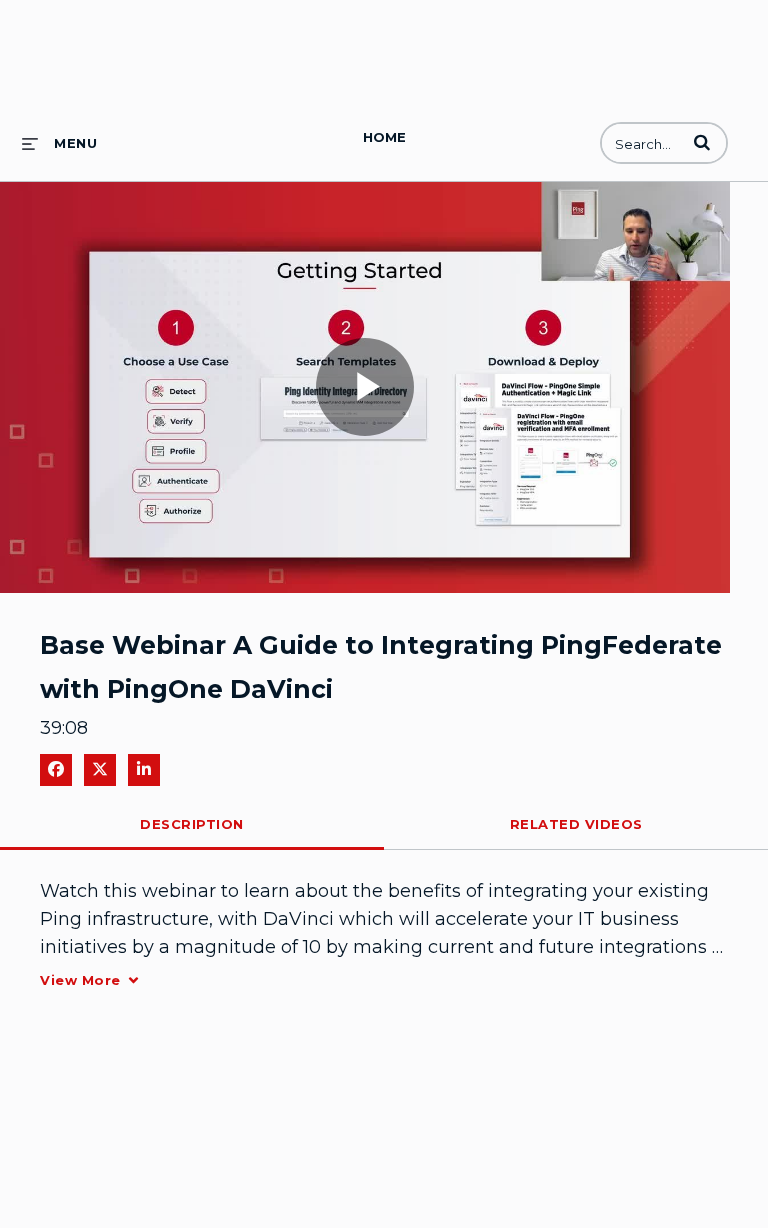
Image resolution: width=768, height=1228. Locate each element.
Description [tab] (192, 824)
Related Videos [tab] (576, 824)
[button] (702, 142)
